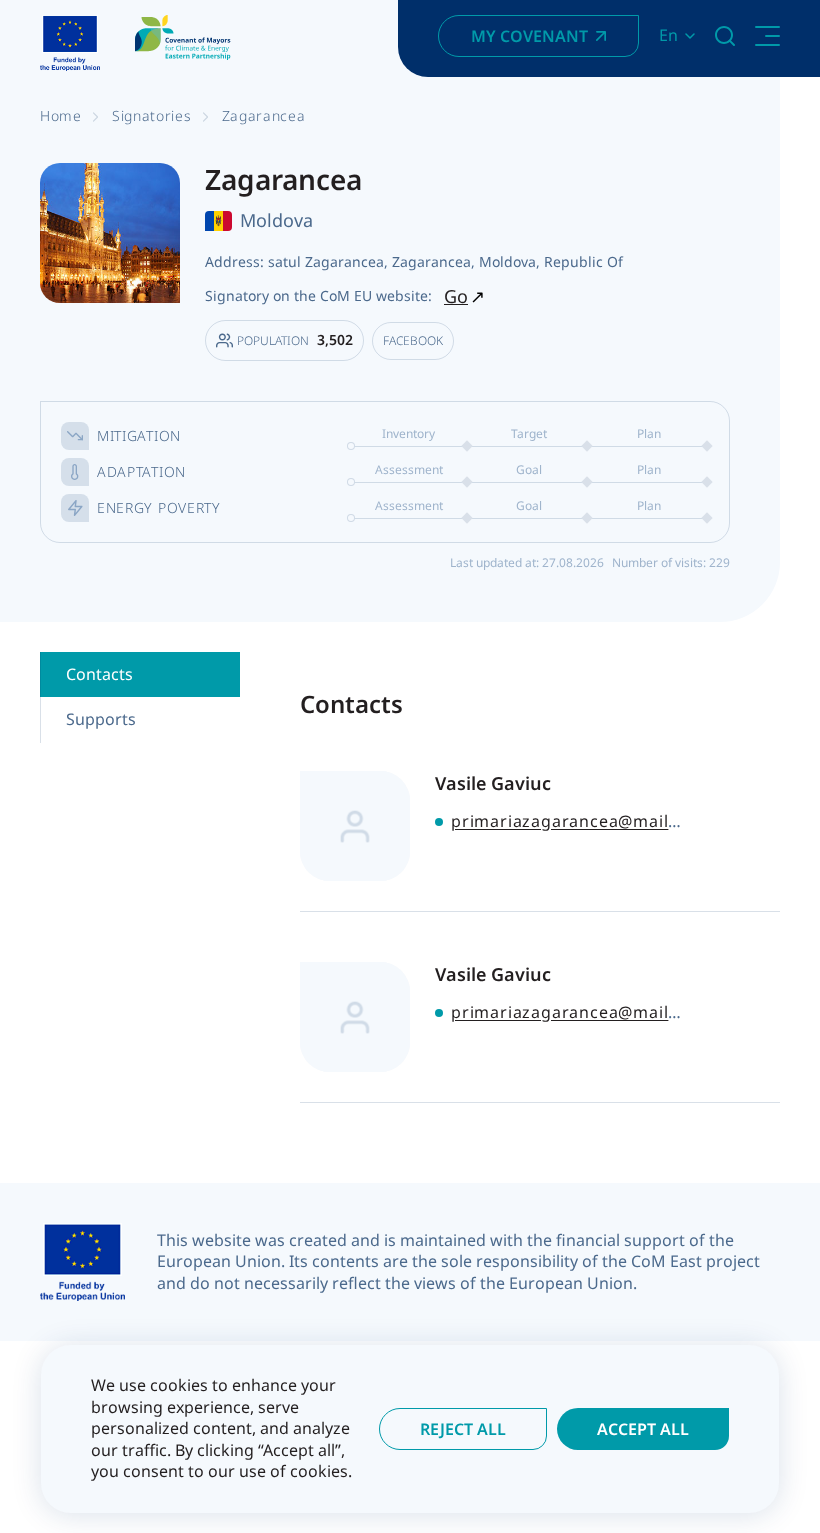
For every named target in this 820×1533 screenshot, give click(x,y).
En (668, 35)
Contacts (99, 674)
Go (456, 296)
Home (61, 115)
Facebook (413, 340)
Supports (101, 719)
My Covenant (529, 36)
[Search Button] (725, 36)
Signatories (152, 115)
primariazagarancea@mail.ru (571, 821)
